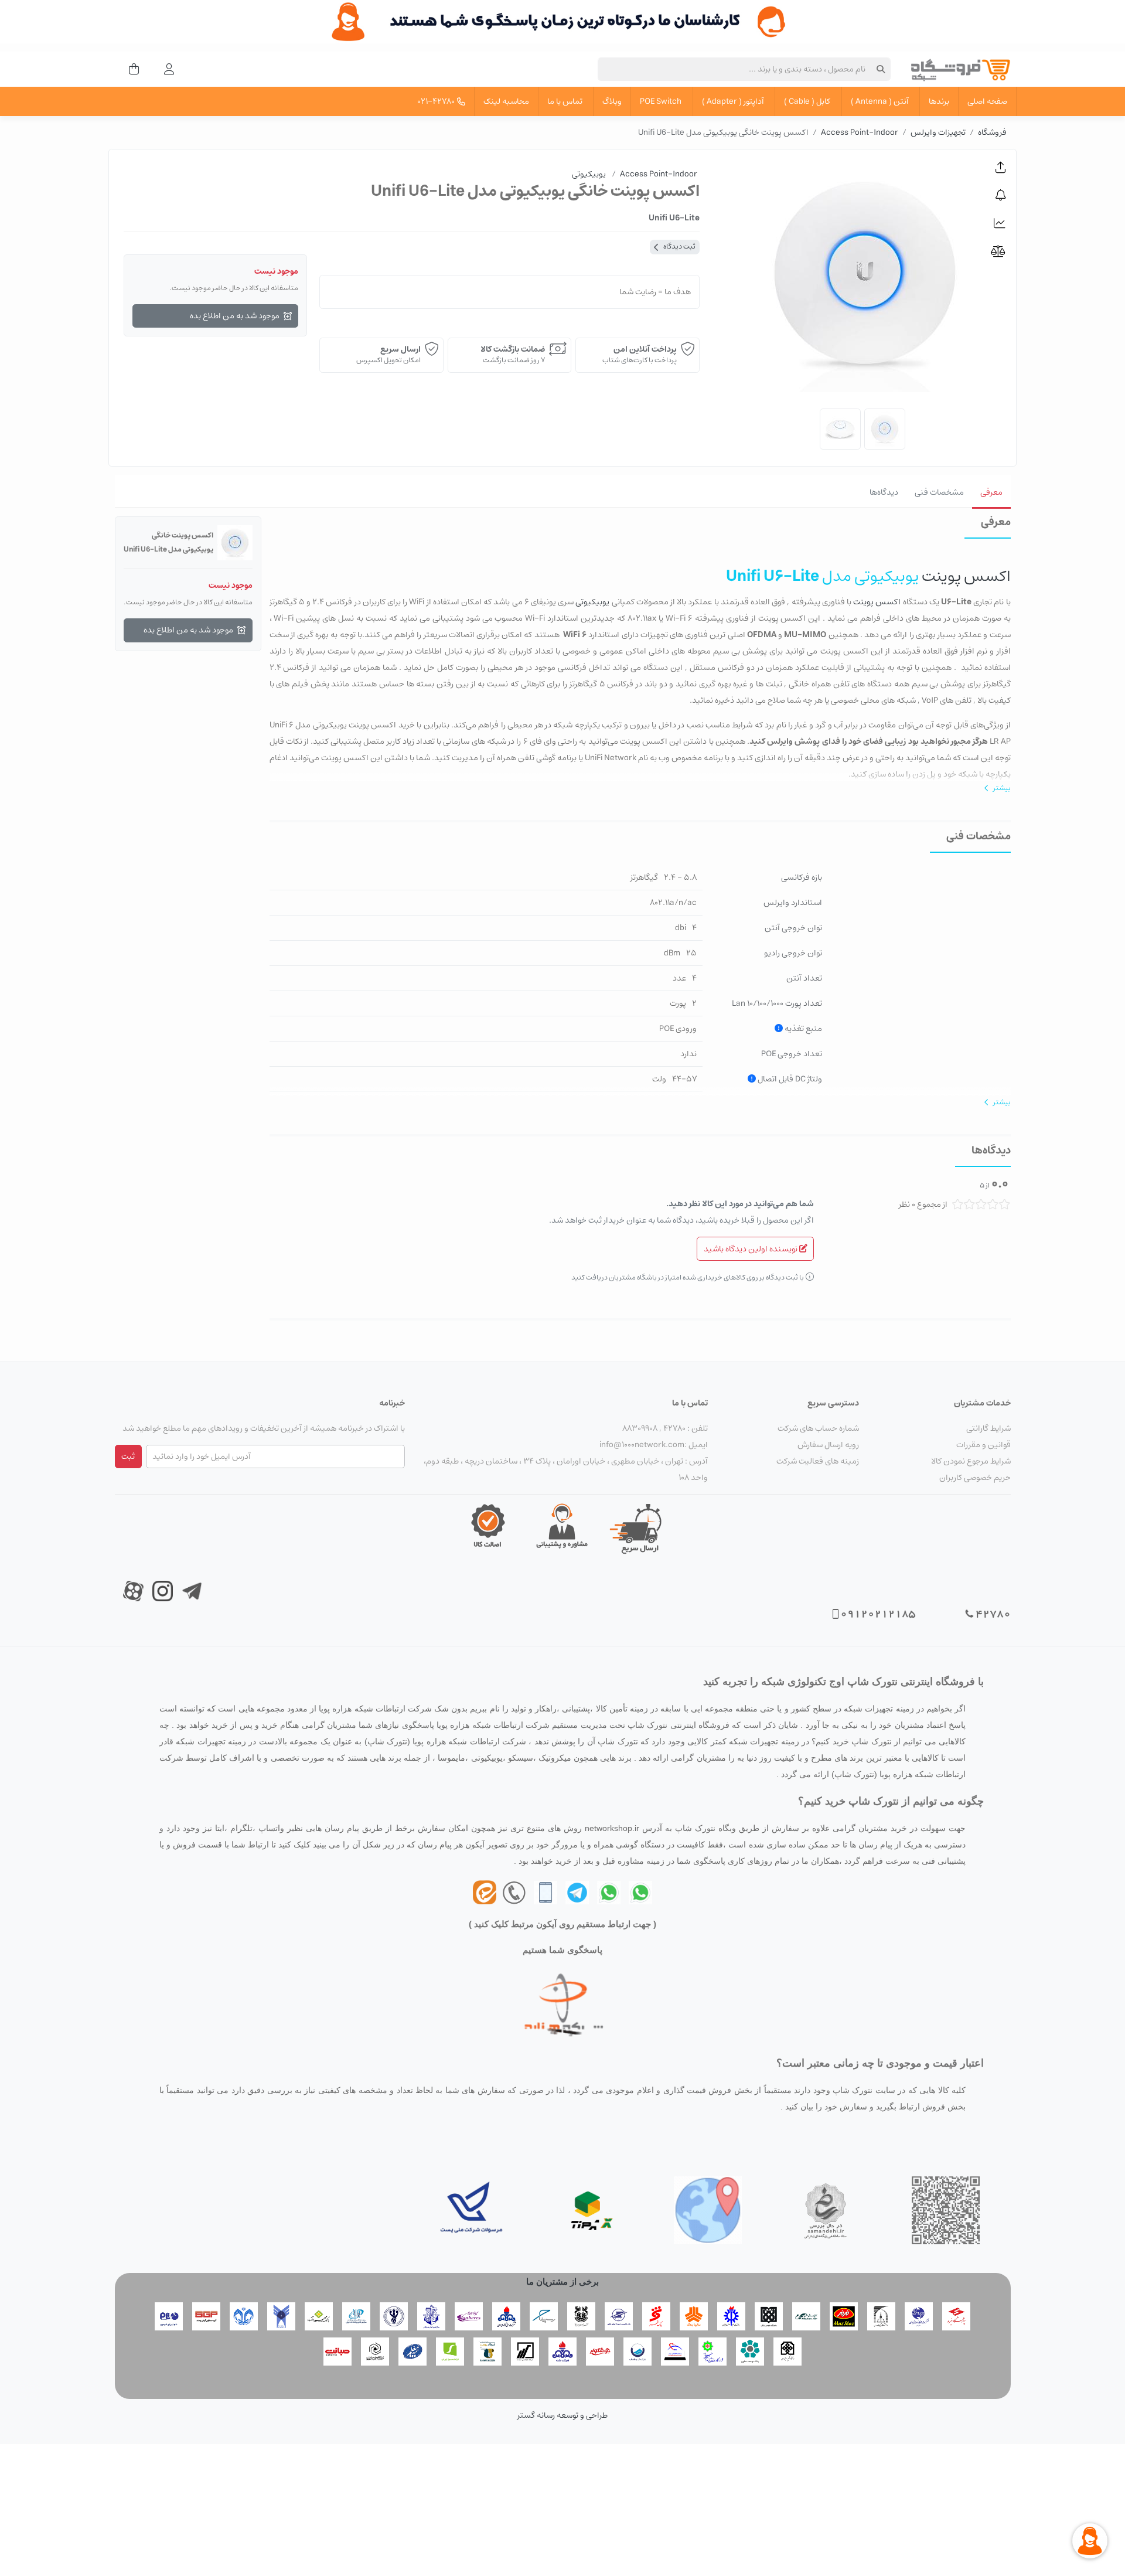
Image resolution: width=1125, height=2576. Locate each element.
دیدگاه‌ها (884, 492)
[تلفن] (546, 1892)
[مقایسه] (1001, 251)
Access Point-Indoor (860, 132)
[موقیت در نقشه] (708, 2210)
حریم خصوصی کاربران (975, 1478)
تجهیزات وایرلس (938, 132)
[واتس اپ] (640, 1892)
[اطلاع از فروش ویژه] (1001, 195)
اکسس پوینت (965, 576)
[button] (1001, 168)
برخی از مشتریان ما (562, 2281)
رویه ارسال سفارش (828, 1445)
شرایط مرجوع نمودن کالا (971, 1461)
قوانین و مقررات (983, 1445)
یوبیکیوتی (592, 602)
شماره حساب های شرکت (818, 1428)
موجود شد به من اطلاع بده (235, 316)
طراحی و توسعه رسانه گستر (562, 2415)
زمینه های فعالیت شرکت (818, 1461)
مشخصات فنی (939, 492)
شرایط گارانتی (988, 1428)
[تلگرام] (577, 1892)
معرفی (991, 492)
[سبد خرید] (130, 69)
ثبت (128, 1457)
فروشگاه (992, 132)
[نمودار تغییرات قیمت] (1001, 223)
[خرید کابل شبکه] (562, 22)
